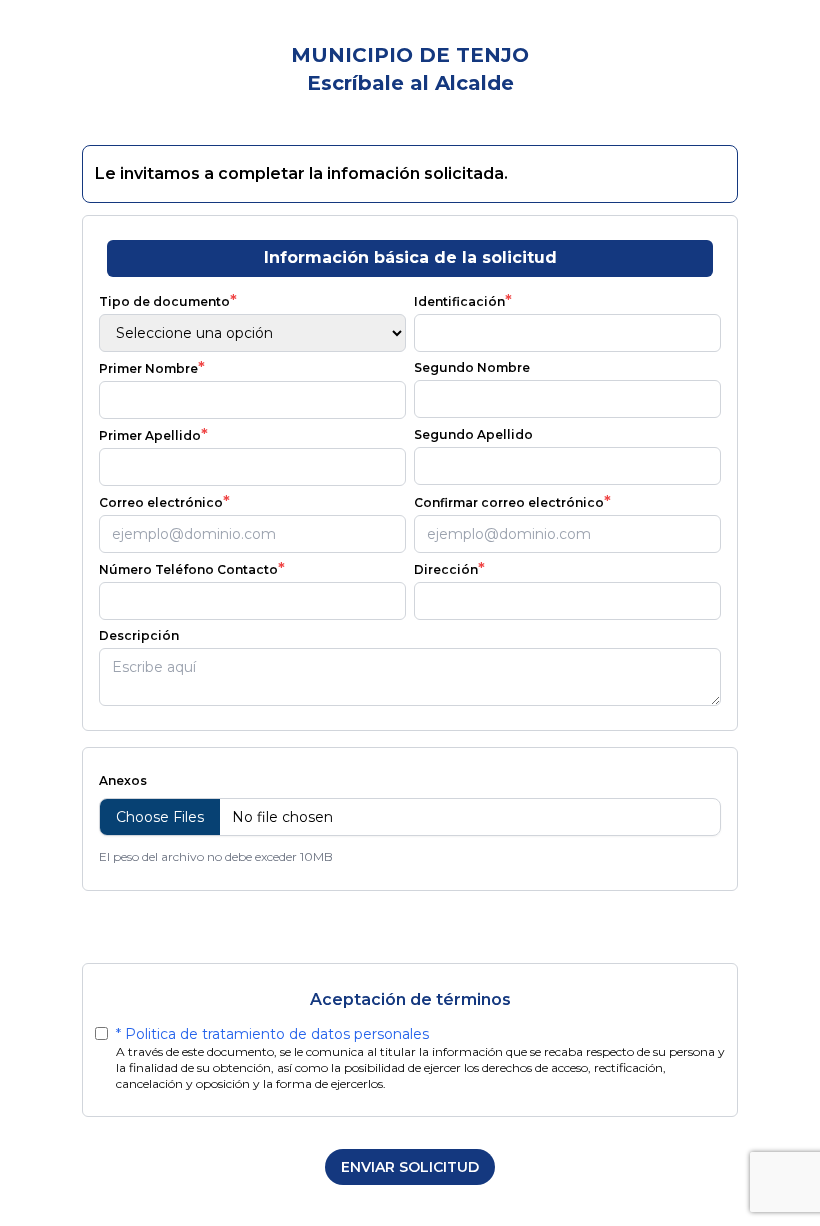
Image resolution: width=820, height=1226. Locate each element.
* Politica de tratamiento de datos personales (272, 1034)
